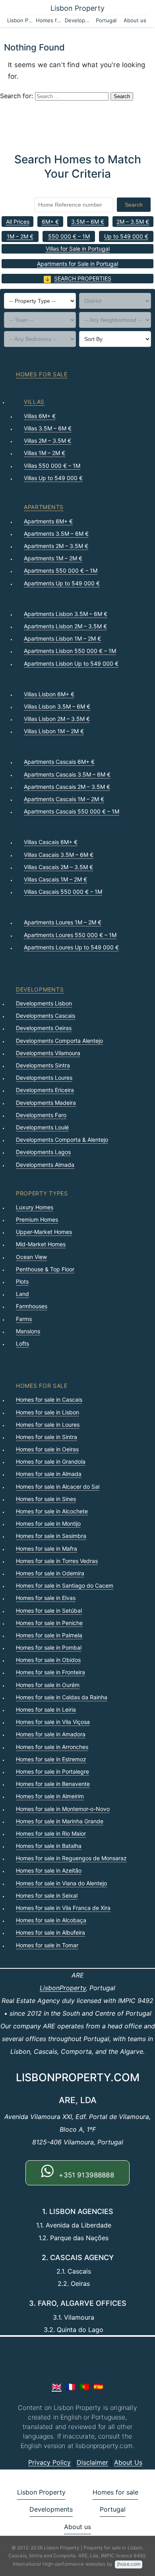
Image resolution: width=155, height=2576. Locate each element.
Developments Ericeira (45, 1090)
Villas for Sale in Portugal (78, 249)
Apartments (44, 507)
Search (134, 205)
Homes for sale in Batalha (49, 1846)
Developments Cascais (46, 1016)
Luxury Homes (35, 1207)
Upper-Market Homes (44, 1232)
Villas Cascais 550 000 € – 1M (63, 892)
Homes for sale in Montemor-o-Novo (63, 1809)
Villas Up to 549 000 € (53, 478)
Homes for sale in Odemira (50, 1573)
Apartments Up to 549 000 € (62, 583)
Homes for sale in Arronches (52, 1747)
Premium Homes (37, 1219)
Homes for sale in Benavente (53, 1784)
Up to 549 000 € (126, 236)
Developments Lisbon (44, 1003)
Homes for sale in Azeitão (49, 1870)
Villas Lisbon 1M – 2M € (54, 731)
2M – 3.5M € (133, 222)
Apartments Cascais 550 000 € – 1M (72, 811)
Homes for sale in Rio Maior (51, 1833)
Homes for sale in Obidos (48, 1660)
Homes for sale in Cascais (49, 1399)
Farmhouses (32, 1306)
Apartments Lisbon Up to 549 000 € (71, 663)
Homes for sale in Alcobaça (51, 1920)
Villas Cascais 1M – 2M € (55, 879)
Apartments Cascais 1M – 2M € (64, 799)
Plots (22, 1281)
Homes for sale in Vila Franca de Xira (63, 1908)
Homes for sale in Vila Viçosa (53, 1722)
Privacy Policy (49, 2462)
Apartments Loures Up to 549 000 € (71, 947)
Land (22, 1294)
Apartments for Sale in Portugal (77, 264)
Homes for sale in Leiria (46, 1709)
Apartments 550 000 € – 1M (61, 570)
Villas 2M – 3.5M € (47, 441)
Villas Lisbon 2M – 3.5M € (57, 719)
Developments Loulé (42, 1127)
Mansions (28, 1331)
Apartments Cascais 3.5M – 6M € (67, 774)
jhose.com (129, 2564)
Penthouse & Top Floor (45, 1269)
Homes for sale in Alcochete (52, 1511)
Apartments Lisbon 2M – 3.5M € (65, 626)
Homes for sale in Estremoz (51, 1759)
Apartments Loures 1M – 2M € (63, 922)
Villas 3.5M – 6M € (48, 428)
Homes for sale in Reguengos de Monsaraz (71, 1858)
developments (40, 989)
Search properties (83, 278)
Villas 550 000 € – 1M (52, 466)
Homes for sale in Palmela (49, 1635)
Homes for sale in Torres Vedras (57, 1561)
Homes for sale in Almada (49, 1474)
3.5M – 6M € (88, 222)
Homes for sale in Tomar (47, 1945)
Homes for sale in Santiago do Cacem (65, 1585)
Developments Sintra (43, 1065)
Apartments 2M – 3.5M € (56, 546)
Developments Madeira (46, 1103)
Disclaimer (92, 2462)
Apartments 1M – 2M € (53, 558)
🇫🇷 (71, 2387)
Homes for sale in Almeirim (50, 1796)
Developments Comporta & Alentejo (62, 1140)
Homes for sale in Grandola (51, 1461)
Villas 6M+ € (40, 416)
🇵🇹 (84, 2387)
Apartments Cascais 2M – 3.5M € (67, 787)
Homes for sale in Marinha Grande (60, 1821)
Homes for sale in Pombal (49, 1647)
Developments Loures (44, 1078)
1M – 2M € (20, 236)
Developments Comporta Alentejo (59, 1041)
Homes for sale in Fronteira (50, 1672)
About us (135, 20)
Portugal (106, 20)
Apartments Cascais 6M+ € (59, 762)
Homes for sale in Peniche (49, 1623)
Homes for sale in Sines (46, 1499)
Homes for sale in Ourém (48, 1685)
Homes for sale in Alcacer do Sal (58, 1487)
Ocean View (31, 1257)
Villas (34, 402)
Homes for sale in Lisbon (47, 1412)
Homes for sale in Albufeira (50, 1932)
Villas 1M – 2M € (45, 453)
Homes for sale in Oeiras (47, 1449)
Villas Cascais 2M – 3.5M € (58, 867)
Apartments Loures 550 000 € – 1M (70, 935)
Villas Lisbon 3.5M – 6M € (57, 706)
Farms (24, 1319)
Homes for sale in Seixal (47, 1895)
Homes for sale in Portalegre (52, 1771)
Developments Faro (41, 1115)
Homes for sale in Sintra (46, 1437)
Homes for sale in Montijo (48, 1523)
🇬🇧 (57, 2387)
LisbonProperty (63, 1988)
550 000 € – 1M (69, 236)
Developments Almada (45, 1165)
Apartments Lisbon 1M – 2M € (62, 638)
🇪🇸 (98, 2387)
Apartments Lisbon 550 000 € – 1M (70, 651)
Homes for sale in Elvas (46, 1598)
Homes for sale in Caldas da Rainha (62, 1697)
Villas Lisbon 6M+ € (49, 694)
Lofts (22, 1343)
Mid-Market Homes (41, 1244)
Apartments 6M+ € (48, 521)
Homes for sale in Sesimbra (51, 1536)
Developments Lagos (43, 1152)
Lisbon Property (77, 8)
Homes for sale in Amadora (51, 1734)
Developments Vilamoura (48, 1053)
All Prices (18, 222)
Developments (78, 20)
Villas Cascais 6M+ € (51, 842)
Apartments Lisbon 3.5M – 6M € (66, 614)
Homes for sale (49, 20)
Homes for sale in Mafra (46, 1549)
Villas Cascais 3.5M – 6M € (59, 855)
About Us (128, 2462)
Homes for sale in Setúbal (49, 1610)
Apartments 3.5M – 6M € (56, 534)
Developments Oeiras (44, 1028)
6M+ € (50, 222)
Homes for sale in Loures (48, 1425)
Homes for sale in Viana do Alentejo (61, 1883)
